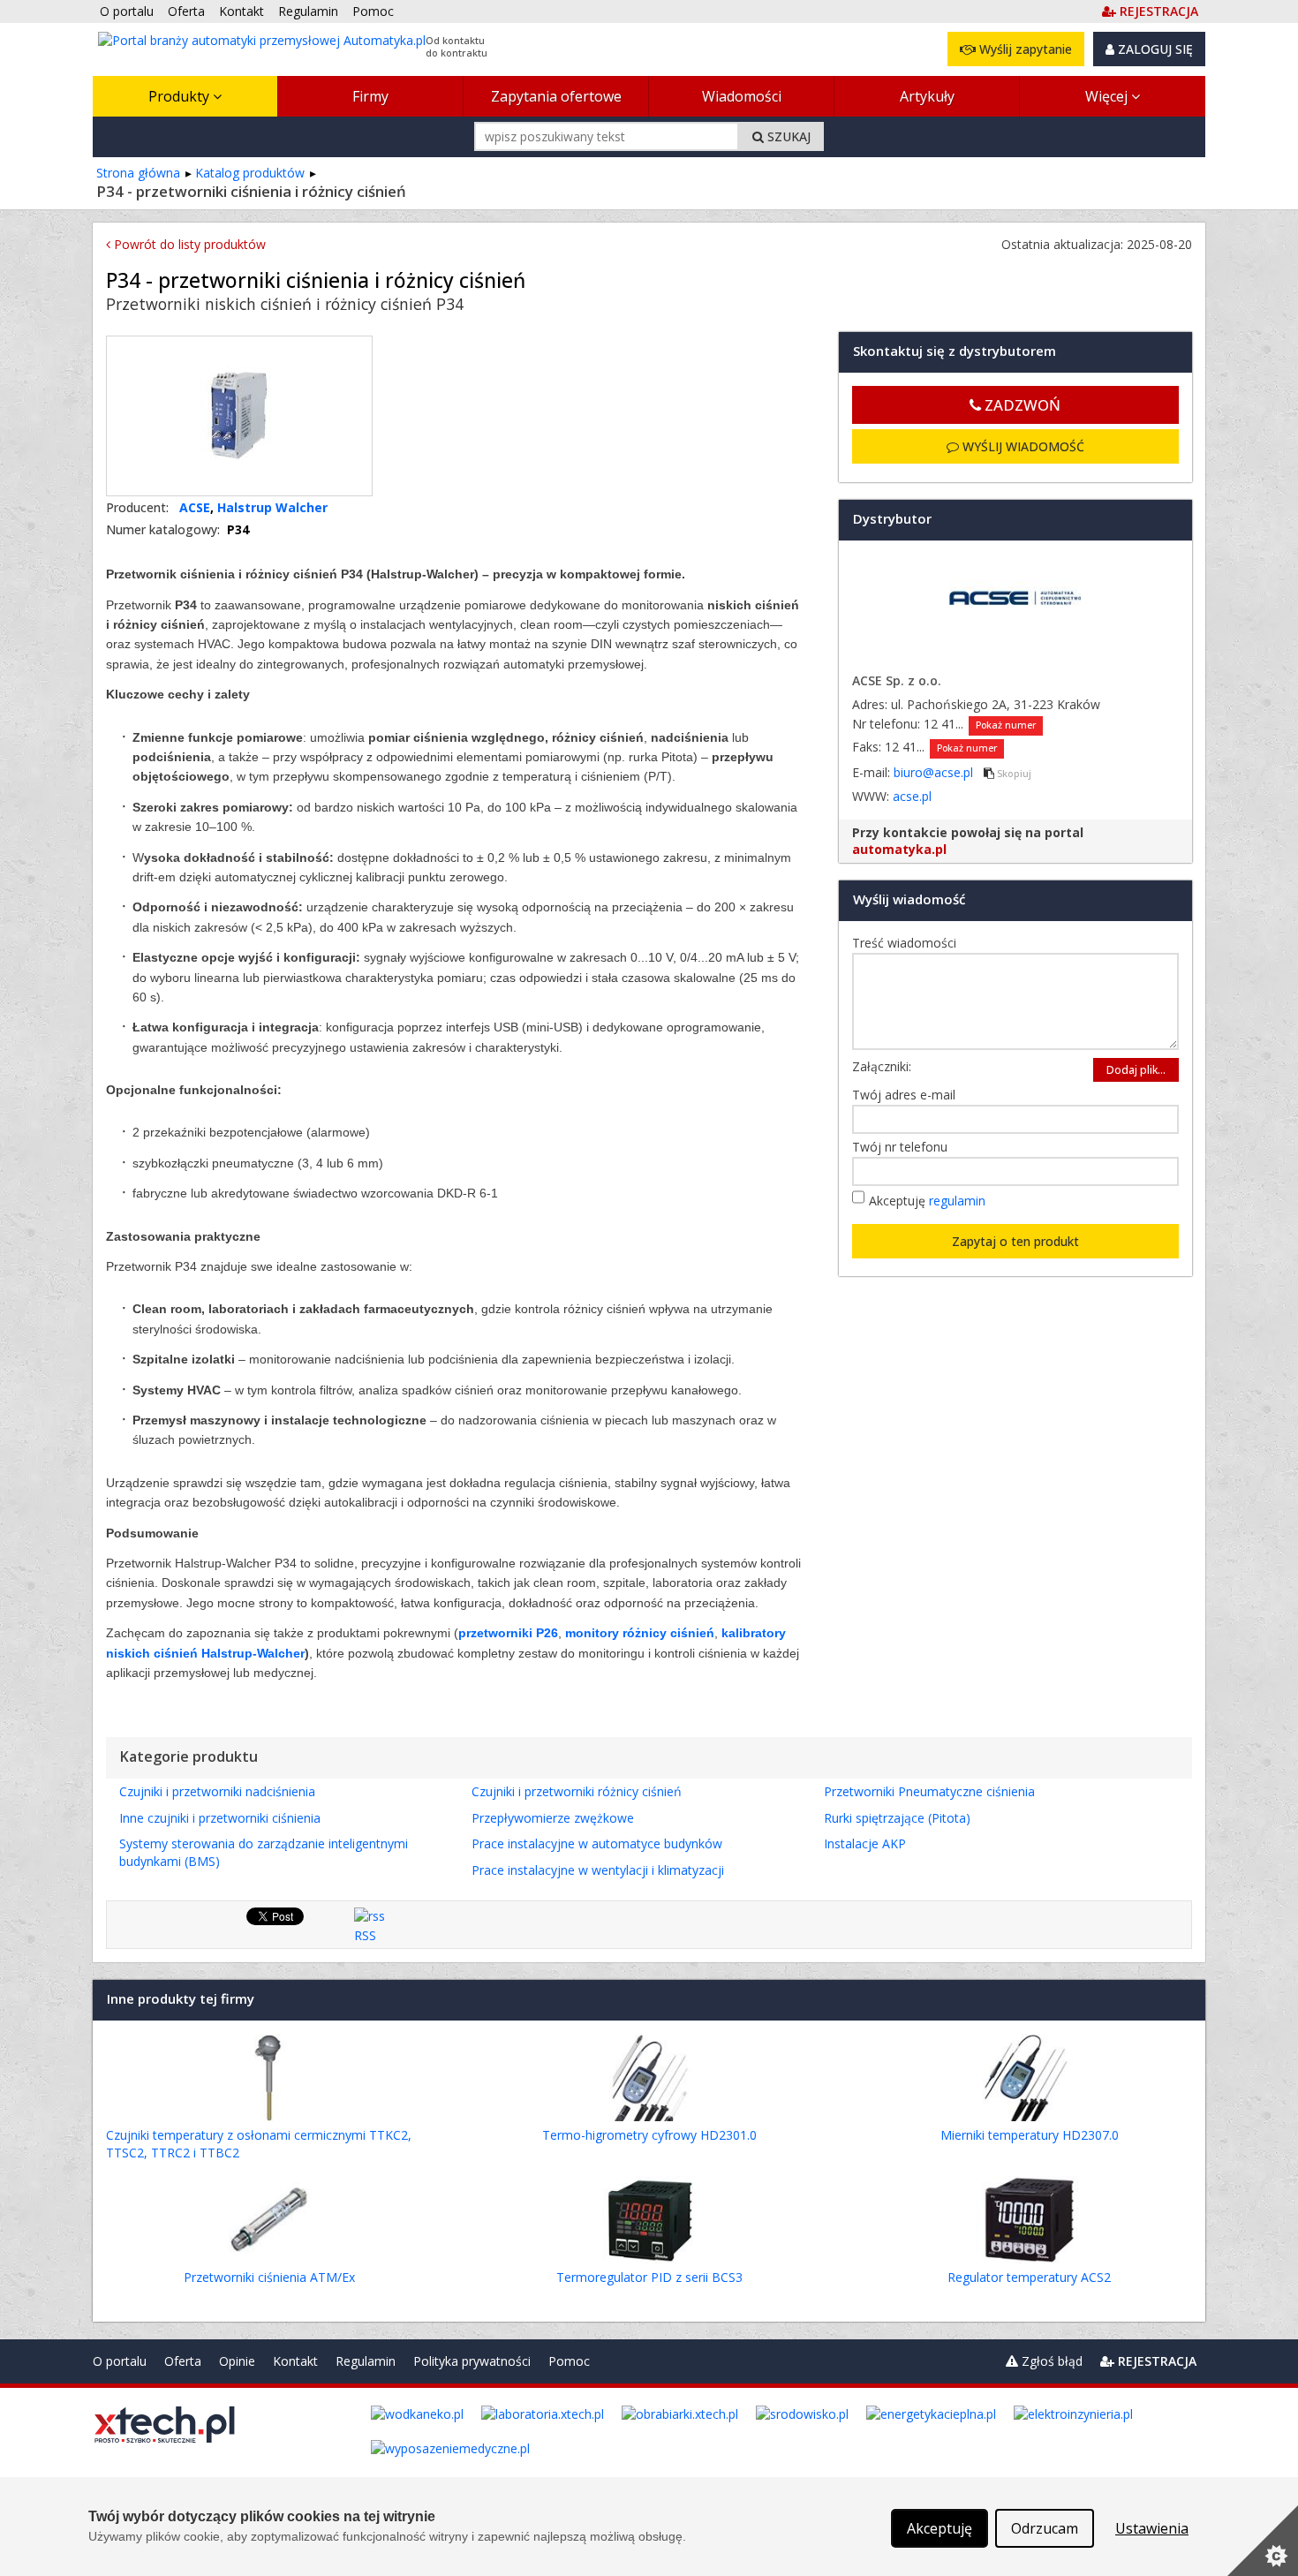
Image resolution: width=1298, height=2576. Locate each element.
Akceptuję (927, 1201)
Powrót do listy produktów (188, 244)
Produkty (181, 96)
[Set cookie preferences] (1263, 2541)
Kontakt (295, 2361)
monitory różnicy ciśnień (638, 1633)
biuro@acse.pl (935, 772)
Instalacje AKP (865, 1843)
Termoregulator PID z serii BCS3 (649, 2277)
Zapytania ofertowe (556, 96)
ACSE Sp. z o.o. (897, 680)
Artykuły (927, 96)
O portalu (120, 2361)
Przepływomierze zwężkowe (553, 1818)
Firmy (370, 96)
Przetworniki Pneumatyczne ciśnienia (929, 1791)
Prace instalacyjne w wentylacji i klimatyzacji (598, 1870)
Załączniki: (882, 1066)
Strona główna (138, 173)
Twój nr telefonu (904, 1147)
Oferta (183, 2361)
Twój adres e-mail (908, 1095)
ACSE (195, 507)
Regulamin (366, 2361)
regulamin (957, 1201)
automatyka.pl (899, 849)
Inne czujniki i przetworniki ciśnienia (220, 1818)
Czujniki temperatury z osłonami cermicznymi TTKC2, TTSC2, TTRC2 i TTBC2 (259, 2144)
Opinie (237, 2361)
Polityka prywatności (472, 2361)
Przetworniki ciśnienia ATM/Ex (269, 2277)
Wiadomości (742, 96)
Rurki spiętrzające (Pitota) (897, 1818)
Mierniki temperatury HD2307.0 (1030, 2135)
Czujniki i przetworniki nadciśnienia (217, 1791)
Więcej (1108, 96)
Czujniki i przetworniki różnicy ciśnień (577, 1791)
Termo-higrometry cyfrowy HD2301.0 (649, 2135)
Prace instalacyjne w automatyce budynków (597, 1843)
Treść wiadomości (909, 943)
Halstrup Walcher (272, 507)
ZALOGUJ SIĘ (1154, 49)
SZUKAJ (787, 136)
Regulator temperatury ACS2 (1029, 2277)
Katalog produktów (250, 173)
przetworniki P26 (508, 1633)
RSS (365, 1935)
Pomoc (569, 2361)
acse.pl (912, 796)
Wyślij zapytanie (1024, 49)
